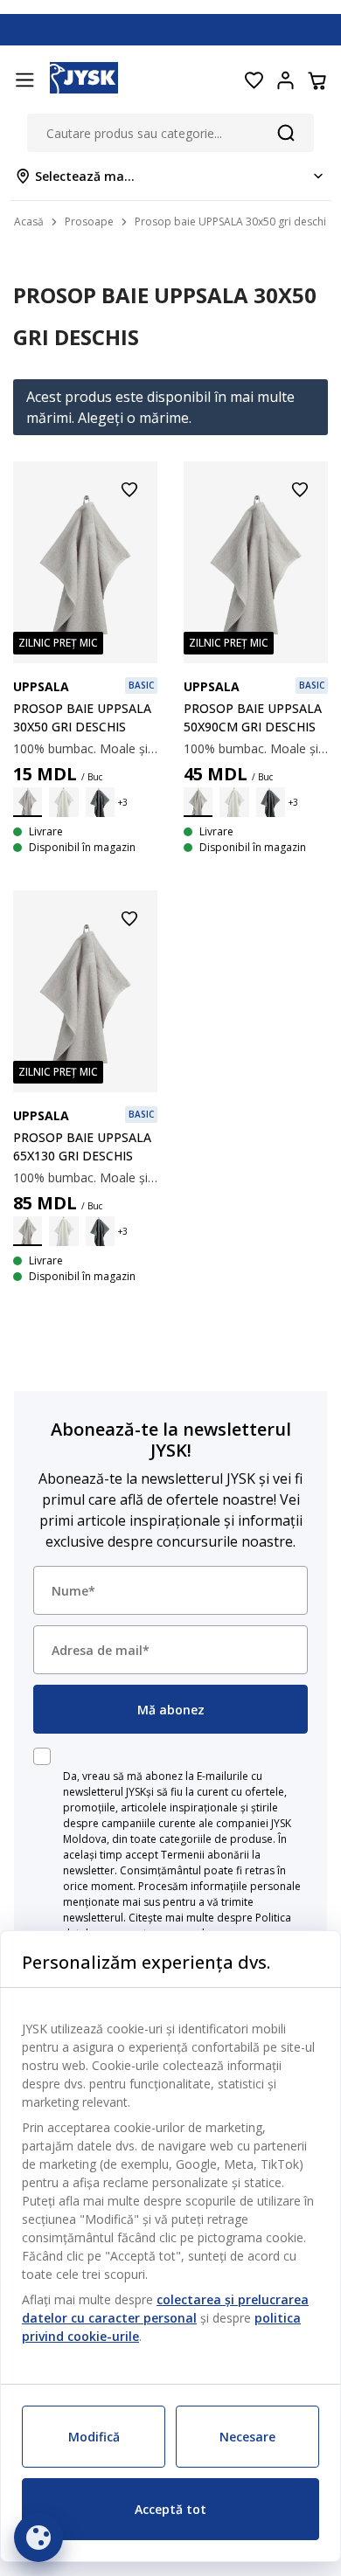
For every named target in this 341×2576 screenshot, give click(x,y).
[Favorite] (254, 80)
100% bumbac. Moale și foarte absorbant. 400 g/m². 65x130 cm (85, 1177)
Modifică (94, 2437)
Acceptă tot (170, 2509)
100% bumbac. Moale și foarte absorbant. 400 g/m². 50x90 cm (256, 748)
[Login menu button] (285, 80)
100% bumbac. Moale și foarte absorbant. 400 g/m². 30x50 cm (85, 748)
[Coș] (317, 80)
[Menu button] (24, 80)
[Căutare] (286, 133)
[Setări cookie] (38, 2538)
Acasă (29, 222)
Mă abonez (171, 1710)
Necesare (247, 2437)
